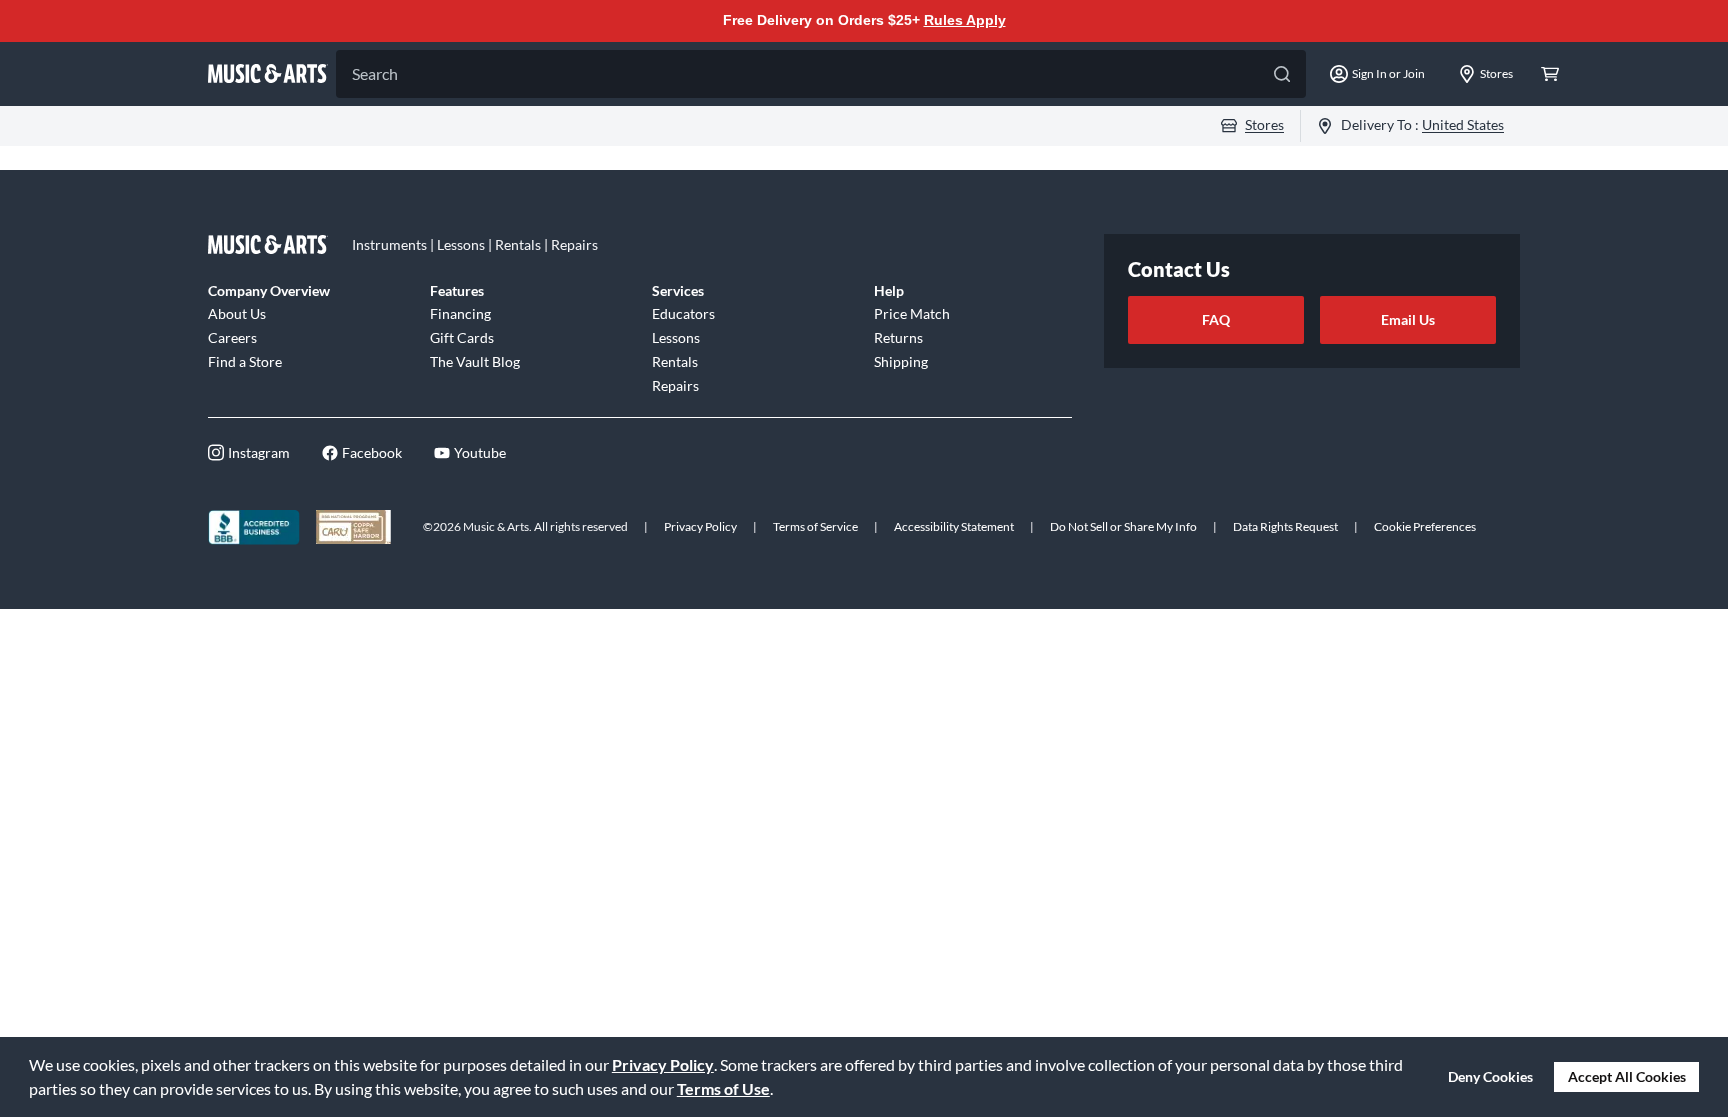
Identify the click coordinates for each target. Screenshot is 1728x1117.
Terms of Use (723, 1088)
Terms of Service (815, 526)
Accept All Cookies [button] (1627, 1076)
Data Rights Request (1285, 526)
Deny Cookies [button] (1490, 1076)
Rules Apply (965, 20)
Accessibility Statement (954, 526)
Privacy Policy (663, 1064)
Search (375, 73)
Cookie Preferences (1425, 526)
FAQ (1216, 319)
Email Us (1408, 319)
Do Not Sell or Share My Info (1123, 526)
